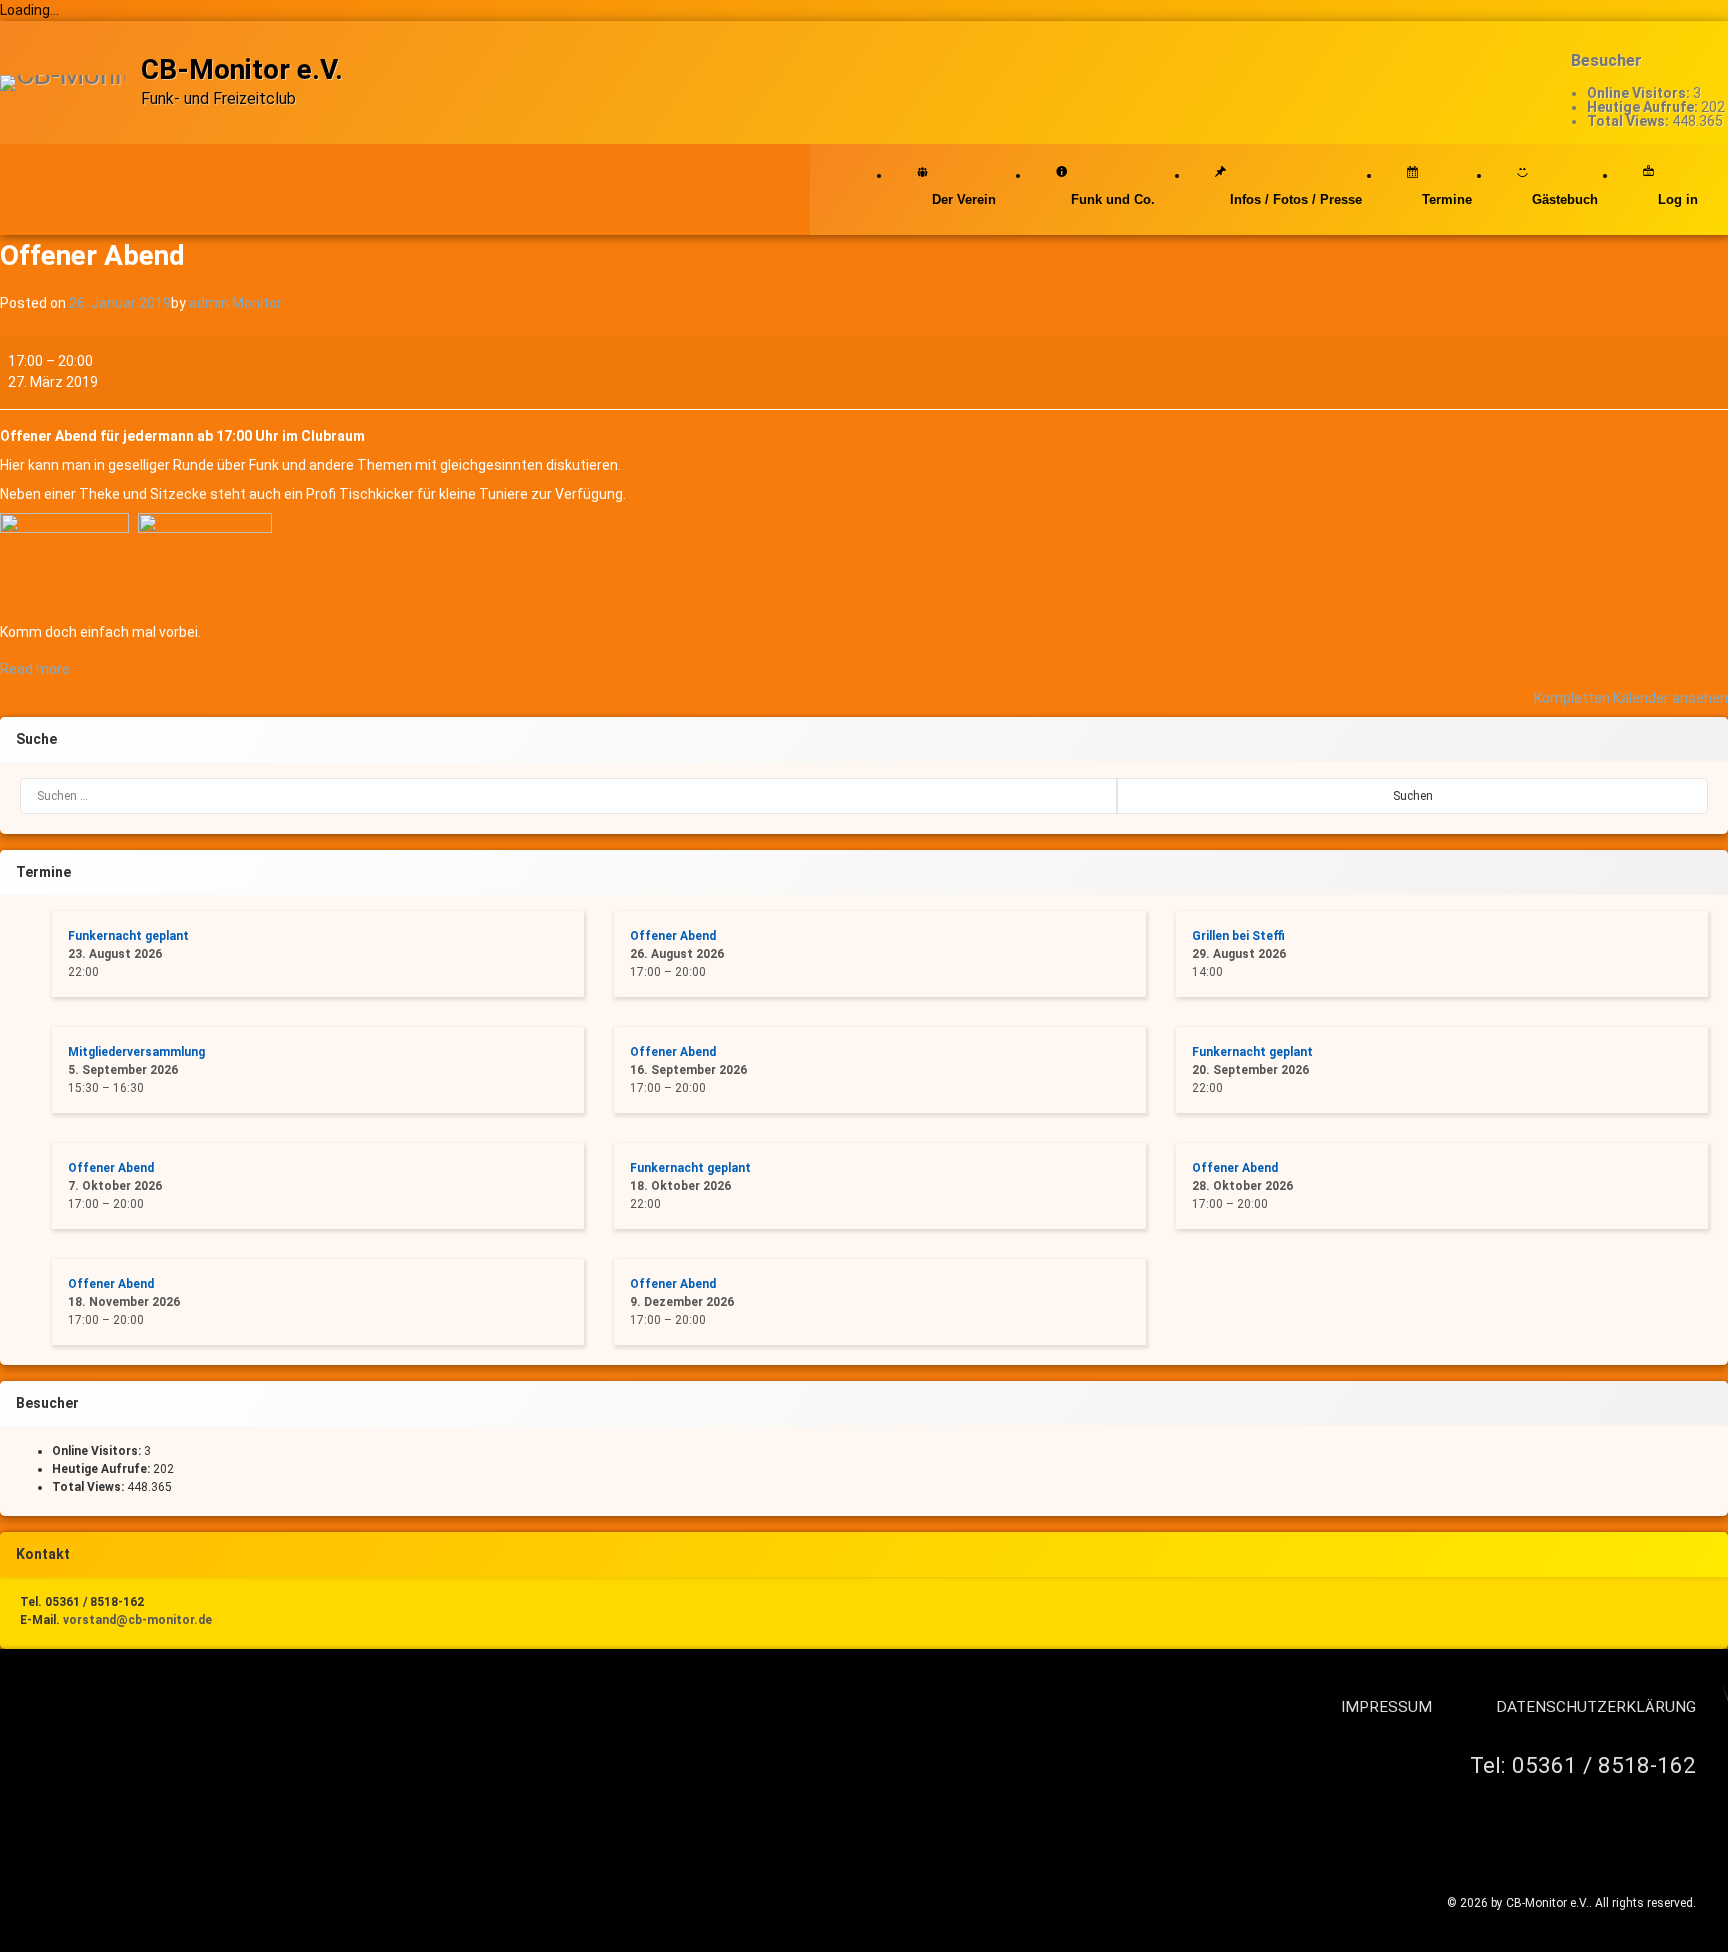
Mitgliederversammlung (136, 1052)
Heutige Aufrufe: (1644, 107)
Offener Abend (673, 936)
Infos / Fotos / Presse (1296, 199)
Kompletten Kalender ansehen (1631, 698)
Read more (35, 669)
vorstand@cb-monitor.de (137, 1620)
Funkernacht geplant (128, 936)
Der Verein (964, 199)
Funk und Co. (1113, 199)
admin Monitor (235, 303)
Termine (1447, 199)
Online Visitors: (1640, 93)
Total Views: (1629, 121)
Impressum (1386, 1707)
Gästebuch (1565, 199)
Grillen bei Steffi (1238, 936)
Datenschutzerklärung (1596, 1707)
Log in (1678, 199)
